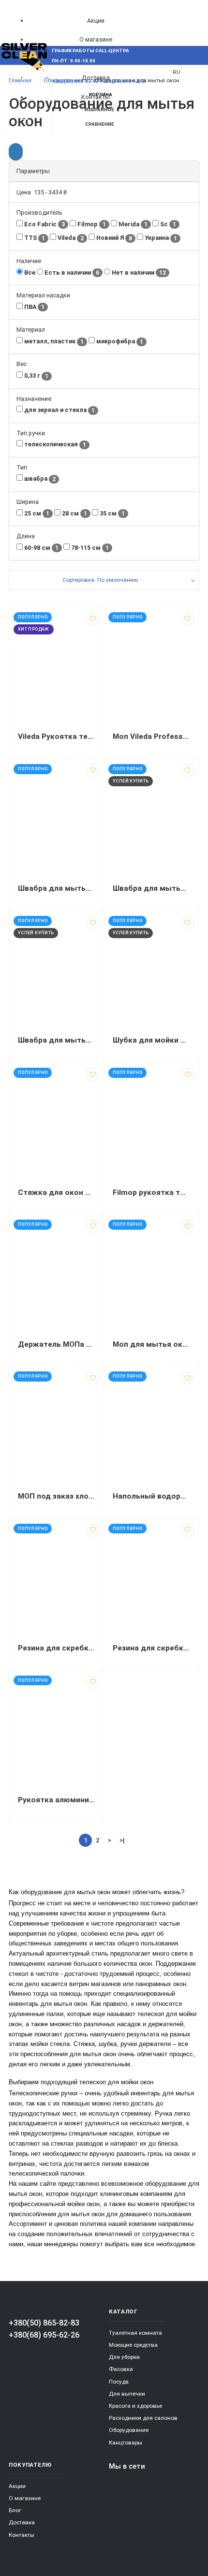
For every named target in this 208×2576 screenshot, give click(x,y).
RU (177, 72)
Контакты (22, 2535)
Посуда (119, 2382)
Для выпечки (127, 2394)
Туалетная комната (135, 2333)
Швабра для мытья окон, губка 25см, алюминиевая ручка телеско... (151, 888)
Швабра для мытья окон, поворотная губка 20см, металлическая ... (56, 888)
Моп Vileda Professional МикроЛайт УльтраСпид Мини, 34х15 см (151, 736)
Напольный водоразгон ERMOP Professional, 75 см (151, 1496)
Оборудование (129, 2430)
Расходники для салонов (143, 2418)
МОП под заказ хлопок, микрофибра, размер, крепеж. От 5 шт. (56, 1496)
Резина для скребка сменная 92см (151, 1648)
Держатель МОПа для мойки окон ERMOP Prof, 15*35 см (56, 1344)
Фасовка (121, 2369)
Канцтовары (126, 2443)
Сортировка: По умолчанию (100, 580)
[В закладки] (93, 619)
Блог (15, 2510)
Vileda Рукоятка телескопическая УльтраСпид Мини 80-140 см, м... (56, 736)
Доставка (22, 2522)
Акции (96, 21)
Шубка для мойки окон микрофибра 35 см (151, 1040)
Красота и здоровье (135, 2406)
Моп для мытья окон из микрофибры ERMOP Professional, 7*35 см (151, 1344)
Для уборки (124, 2357)
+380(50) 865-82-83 (44, 2323)
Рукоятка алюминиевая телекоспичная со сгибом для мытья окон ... (56, 1800)
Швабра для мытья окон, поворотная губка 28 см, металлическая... (56, 1040)
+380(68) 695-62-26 (44, 2335)
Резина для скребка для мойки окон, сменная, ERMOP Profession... (56, 1648)
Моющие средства (133, 2345)
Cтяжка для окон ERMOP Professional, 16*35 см (56, 1192)
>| (122, 1840)
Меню (25, 78)
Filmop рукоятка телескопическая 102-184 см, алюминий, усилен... (151, 1192)
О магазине (96, 39)
